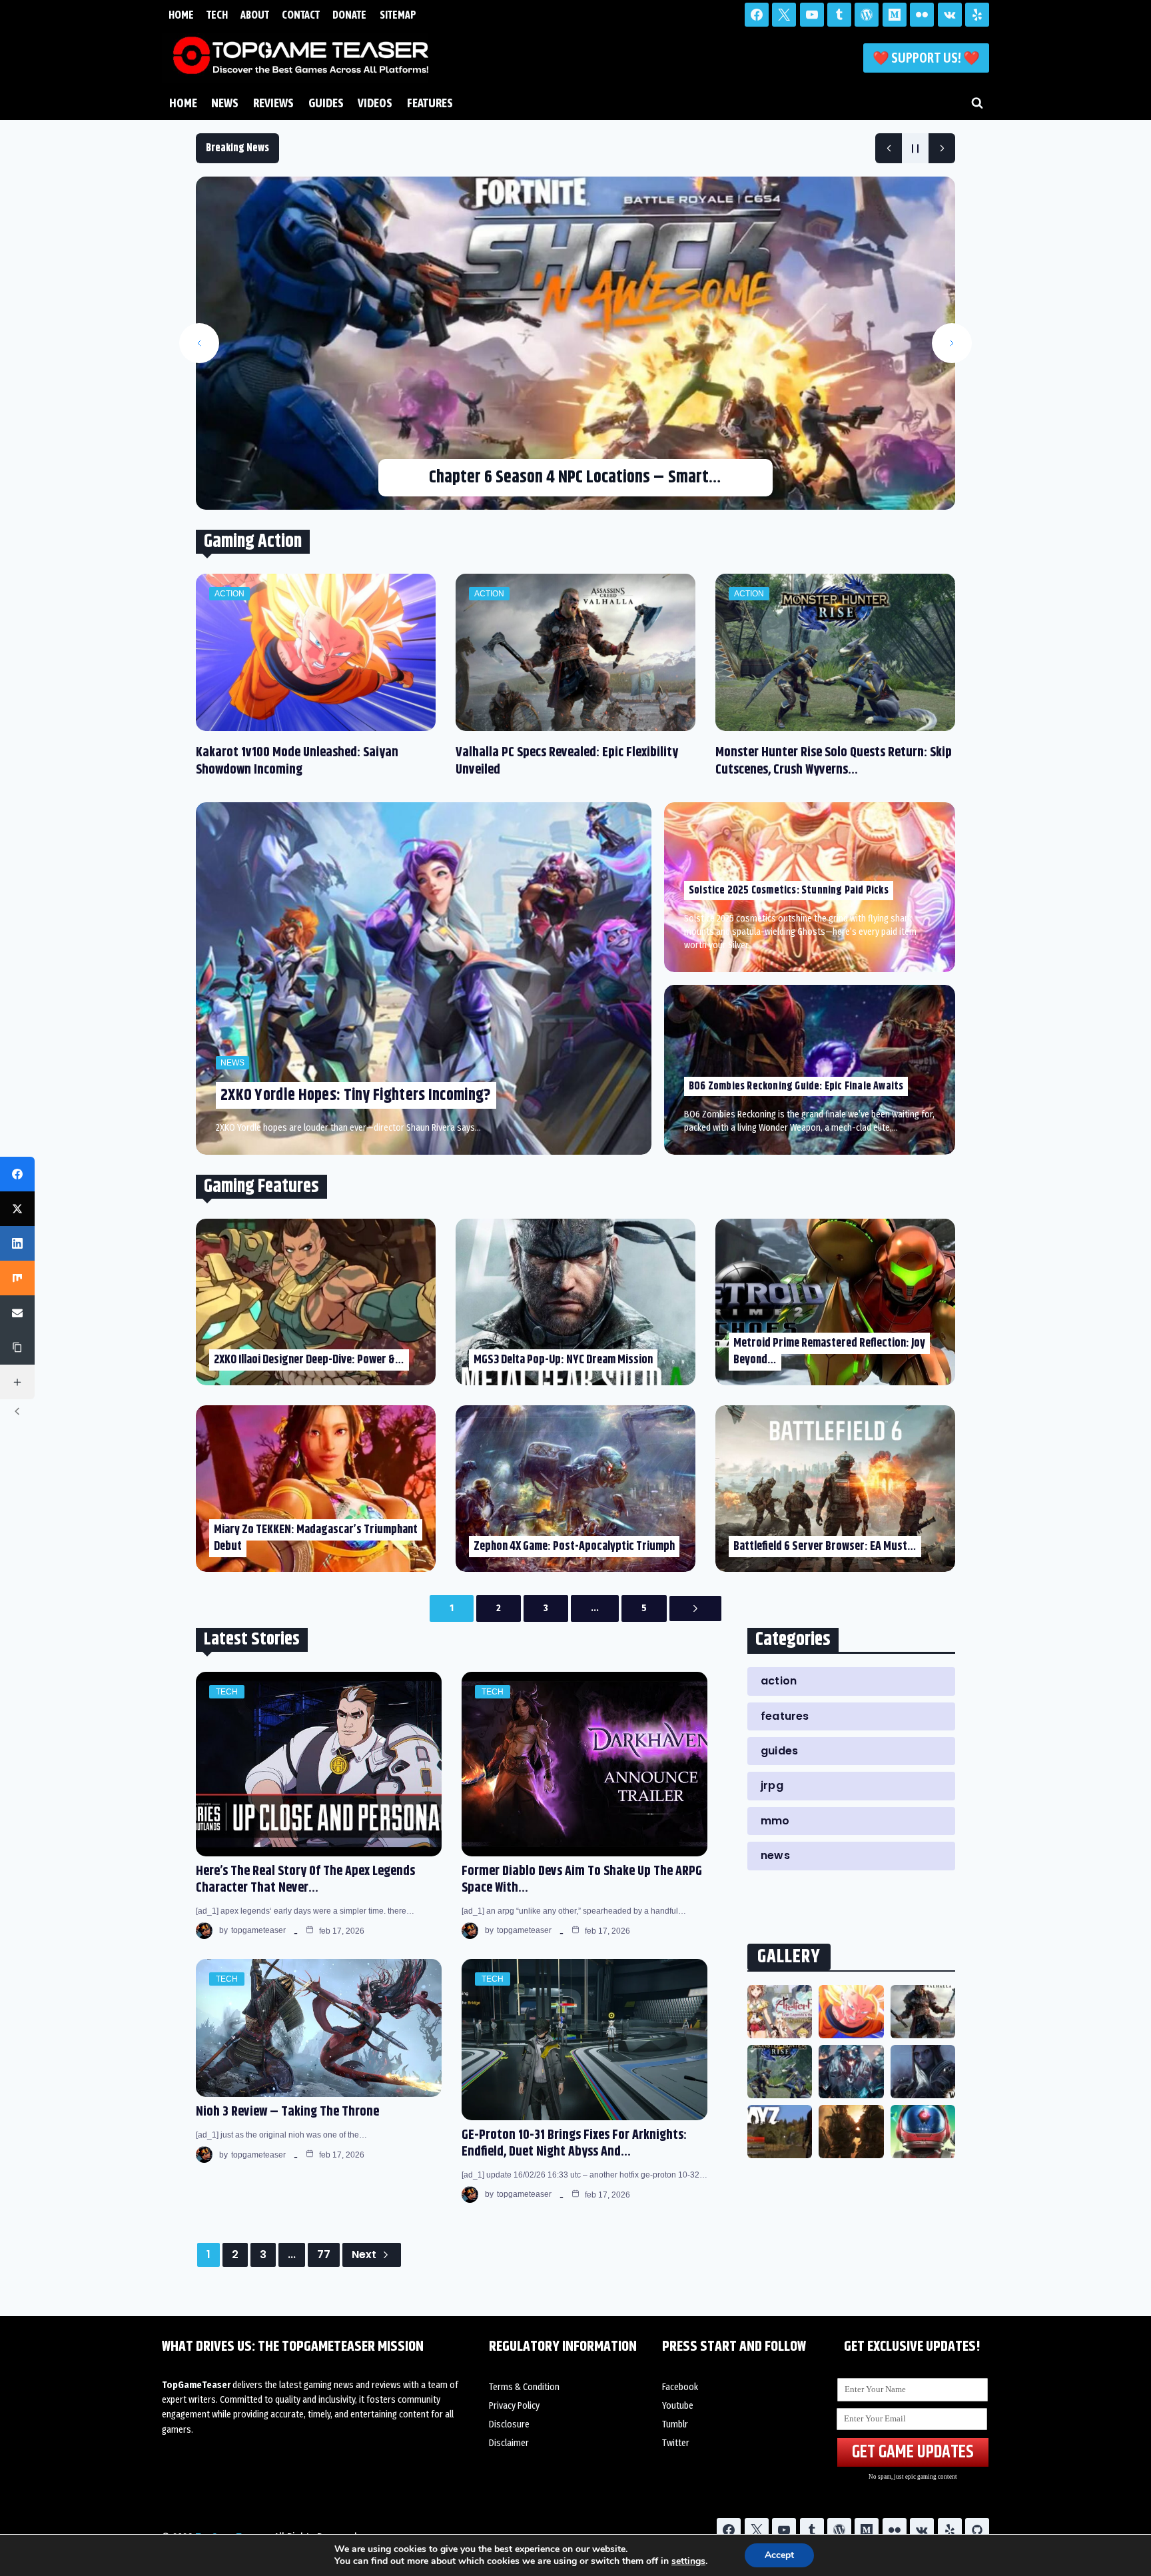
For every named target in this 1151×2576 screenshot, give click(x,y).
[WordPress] (867, 15)
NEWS (225, 103)
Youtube (678, 2406)
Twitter (676, 2443)
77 (324, 2254)
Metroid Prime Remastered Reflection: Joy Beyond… (829, 1352)
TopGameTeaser (258, 1930)
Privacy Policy (514, 2406)
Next (364, 2254)
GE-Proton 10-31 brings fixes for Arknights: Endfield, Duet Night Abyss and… (574, 2144)
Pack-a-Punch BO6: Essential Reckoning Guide (575, 477)
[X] (784, 15)
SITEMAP (398, 15)
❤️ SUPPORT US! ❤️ (926, 58)
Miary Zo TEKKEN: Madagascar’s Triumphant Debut (316, 1538)
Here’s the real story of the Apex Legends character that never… (305, 1880)
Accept (779, 2555)
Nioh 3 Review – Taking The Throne (287, 2112)
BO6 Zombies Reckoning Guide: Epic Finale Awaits (796, 1086)
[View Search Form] (977, 103)
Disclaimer (509, 2443)
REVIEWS (273, 103)
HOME (181, 15)
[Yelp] (977, 15)
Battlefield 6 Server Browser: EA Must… (825, 1547)
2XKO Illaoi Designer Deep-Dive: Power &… (309, 1360)
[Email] (17, 1313)
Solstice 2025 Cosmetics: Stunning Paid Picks (789, 891)
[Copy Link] (17, 1347)
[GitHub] (977, 2530)
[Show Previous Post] (889, 148)
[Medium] (895, 15)
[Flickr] (922, 15)
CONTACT (301, 15)
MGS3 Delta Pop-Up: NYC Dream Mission (563, 1360)
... (595, 1608)
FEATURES (430, 103)
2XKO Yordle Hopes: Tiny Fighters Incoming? (356, 1095)
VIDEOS (375, 103)
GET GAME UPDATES (913, 2452)
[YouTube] (812, 15)
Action (229, 594)
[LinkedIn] (17, 1243)
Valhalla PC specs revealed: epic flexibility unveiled (567, 761)
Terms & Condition (524, 2387)
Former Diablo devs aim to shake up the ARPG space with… (582, 1880)
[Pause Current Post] (915, 148)
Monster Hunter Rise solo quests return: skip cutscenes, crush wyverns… (834, 761)
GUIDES (326, 103)
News (232, 1063)
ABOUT (255, 15)
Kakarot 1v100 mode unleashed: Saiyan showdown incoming (297, 761)
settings (688, 2561)
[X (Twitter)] (17, 1209)
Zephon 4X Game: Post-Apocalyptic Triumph (574, 1547)
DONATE (349, 15)
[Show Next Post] (942, 148)
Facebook (680, 2387)
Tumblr (675, 2424)
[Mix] (17, 1278)
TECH (217, 15)
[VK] (950, 15)
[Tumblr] (839, 15)
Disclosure (509, 2424)
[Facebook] (757, 15)
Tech (227, 1692)
